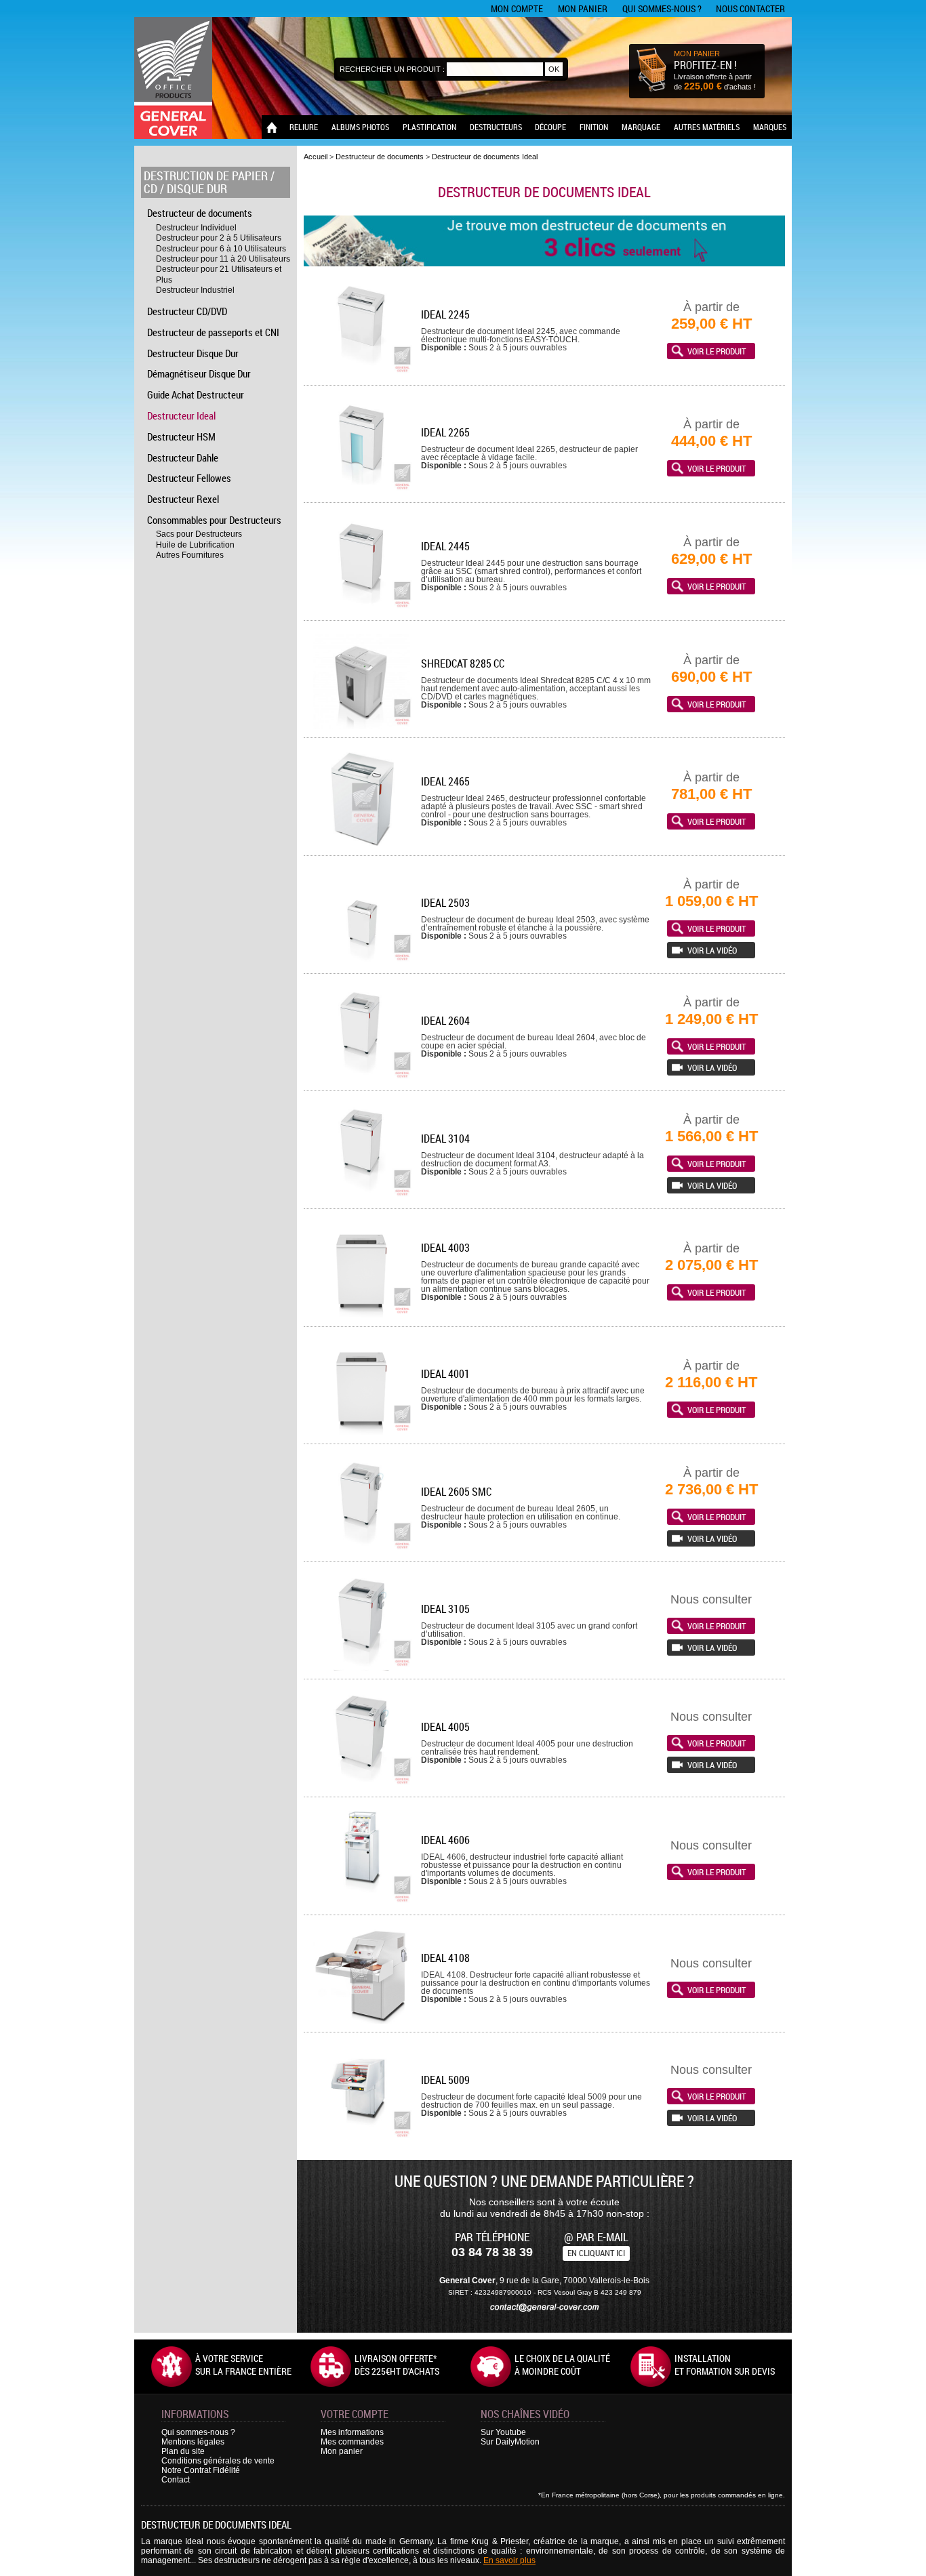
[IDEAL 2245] (361, 374)
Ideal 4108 (445, 1958)
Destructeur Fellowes (189, 478)
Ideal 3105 (445, 1609)
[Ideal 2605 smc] (361, 1551)
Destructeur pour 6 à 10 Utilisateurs (221, 249)
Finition (594, 127)
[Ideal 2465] (361, 845)
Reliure (304, 127)
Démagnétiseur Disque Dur (199, 373)
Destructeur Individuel (196, 228)
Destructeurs (496, 127)
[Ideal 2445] (361, 610)
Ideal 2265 (445, 432)
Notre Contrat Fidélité (201, 2470)
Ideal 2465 (445, 781)
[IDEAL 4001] (361, 1433)
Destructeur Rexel (183, 499)
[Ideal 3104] (361, 1198)
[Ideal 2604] (361, 1080)
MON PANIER (697, 54)
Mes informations (352, 2432)
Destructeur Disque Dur (193, 353)
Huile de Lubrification (195, 545)
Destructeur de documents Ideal (485, 157)
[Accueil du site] (173, 78)
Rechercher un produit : (392, 69)
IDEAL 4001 (445, 1374)
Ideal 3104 (445, 1139)
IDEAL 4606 (445, 1840)
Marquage (641, 127)
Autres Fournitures (190, 555)
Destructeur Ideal (181, 415)
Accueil (316, 157)
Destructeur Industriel (195, 290)
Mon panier (583, 8)
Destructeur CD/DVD (187, 311)
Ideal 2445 (445, 546)
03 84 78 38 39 (492, 2252)
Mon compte (517, 8)
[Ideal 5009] (361, 2139)
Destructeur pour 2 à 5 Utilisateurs (219, 238)
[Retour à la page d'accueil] (272, 127)
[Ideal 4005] (361, 1786)
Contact (176, 2480)
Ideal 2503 (445, 903)
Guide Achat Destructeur (196, 394)
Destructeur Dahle (183, 457)
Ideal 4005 (445, 1727)
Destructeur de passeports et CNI (213, 332)
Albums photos (360, 127)
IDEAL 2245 (445, 314)
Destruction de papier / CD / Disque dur (209, 182)
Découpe (550, 127)
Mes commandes (352, 2442)
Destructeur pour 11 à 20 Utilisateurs (223, 259)
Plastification (429, 127)
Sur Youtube (503, 2432)
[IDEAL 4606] (361, 1904)
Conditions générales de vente (218, 2461)
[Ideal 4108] (361, 2021)
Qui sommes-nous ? (662, 8)
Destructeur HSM (181, 436)
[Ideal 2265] (361, 492)
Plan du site (183, 2451)
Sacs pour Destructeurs (199, 534)
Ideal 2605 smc (456, 1492)
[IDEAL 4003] (361, 1316)
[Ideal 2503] (361, 963)
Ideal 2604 (445, 1021)
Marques (770, 127)
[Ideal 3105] (361, 1668)
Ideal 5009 (445, 2080)
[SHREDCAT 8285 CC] (361, 727)
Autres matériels (707, 127)
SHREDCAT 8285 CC (463, 663)
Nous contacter (750, 8)
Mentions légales (193, 2442)
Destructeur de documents (200, 213)
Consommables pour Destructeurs (214, 520)
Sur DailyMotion (510, 2442)
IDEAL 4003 (445, 1248)
